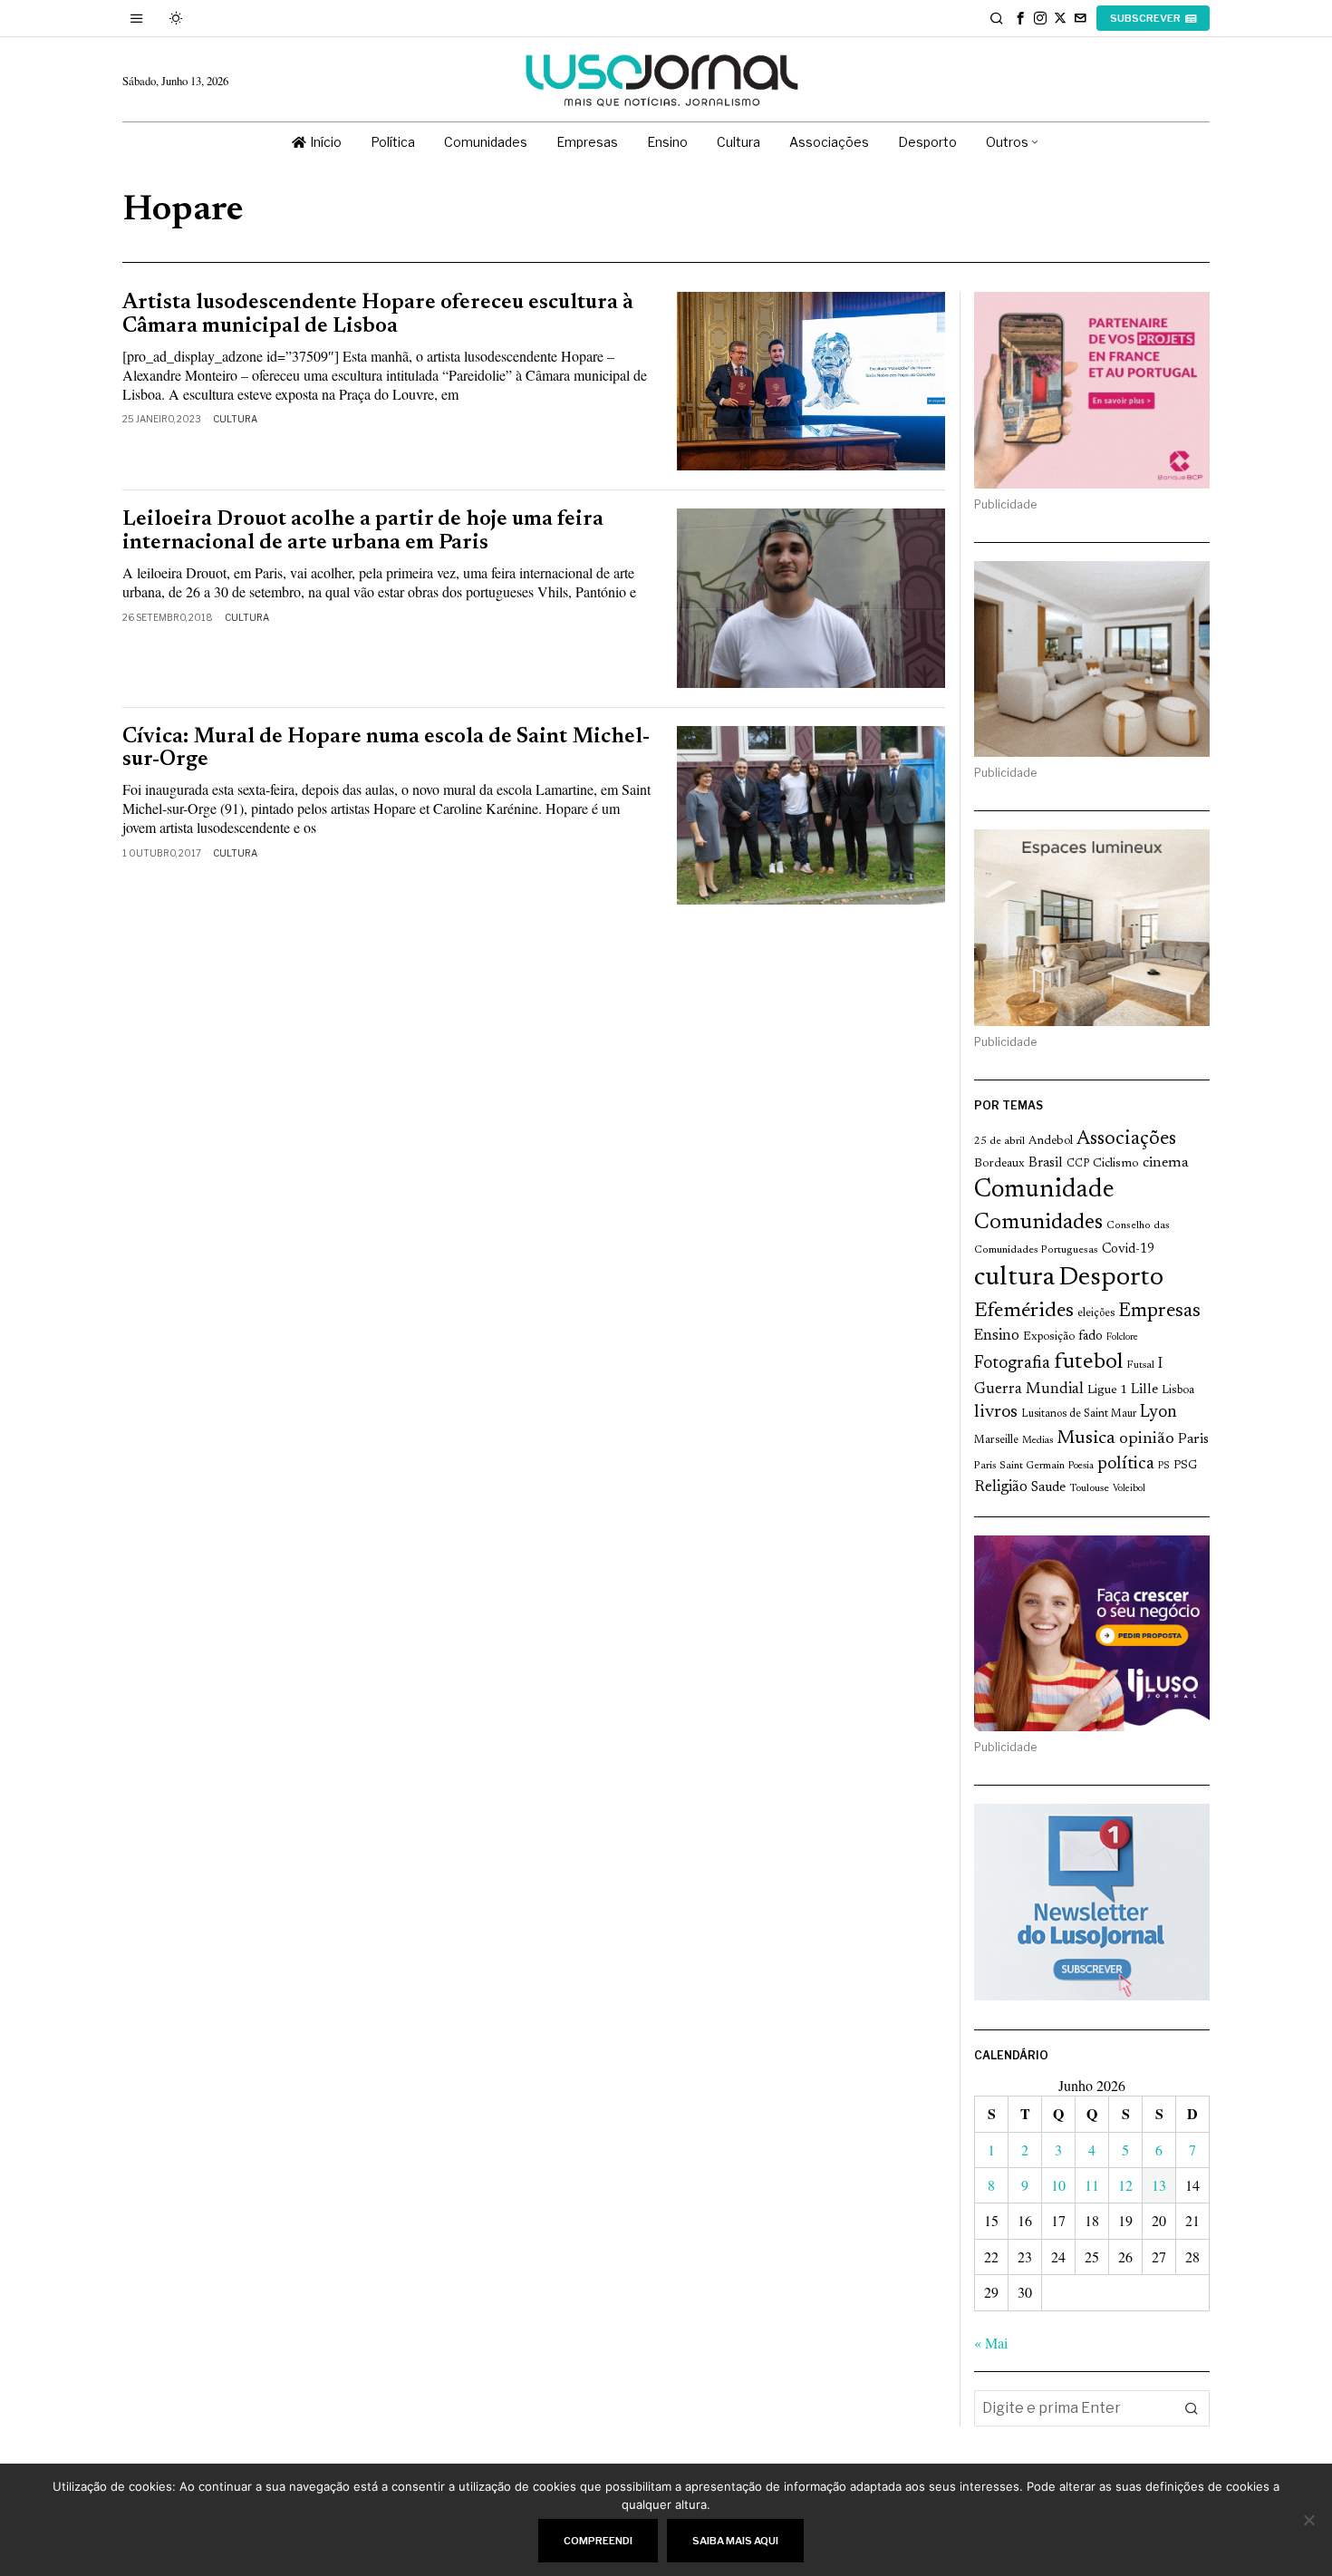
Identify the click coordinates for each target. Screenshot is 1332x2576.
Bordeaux (999, 1163)
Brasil (1046, 1163)
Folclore (1122, 1337)
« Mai (991, 2343)
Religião (1001, 1487)
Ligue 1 (1107, 1390)
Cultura (235, 419)
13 (1159, 2185)
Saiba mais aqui (735, 2541)
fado (1091, 1336)
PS (1164, 1466)
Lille (1144, 1390)
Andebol (1051, 1141)
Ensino (997, 1336)
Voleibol (1129, 1489)
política (1126, 1464)
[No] (1309, 2520)
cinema (1166, 1163)
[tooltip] (1020, 18)
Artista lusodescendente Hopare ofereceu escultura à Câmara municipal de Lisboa (378, 315)
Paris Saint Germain (1019, 1466)
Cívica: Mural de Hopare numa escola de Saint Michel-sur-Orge (386, 749)
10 (1058, 2185)
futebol (1088, 1363)
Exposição (1049, 1336)
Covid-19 (1128, 1249)
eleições (1096, 1313)
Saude (1048, 1488)
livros (996, 1413)
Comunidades (1038, 1223)
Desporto (1111, 1278)
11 (1092, 2185)
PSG (1185, 1466)
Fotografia (1012, 1364)
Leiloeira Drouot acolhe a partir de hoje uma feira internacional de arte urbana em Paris (363, 531)
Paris (1193, 1440)
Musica (1086, 1438)
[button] (1192, 2408)
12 (1125, 2185)
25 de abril (999, 1141)
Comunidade (1044, 1191)
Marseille (996, 1440)
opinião (1147, 1439)
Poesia (1081, 1466)
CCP (1078, 1164)
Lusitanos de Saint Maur (1079, 1414)
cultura (1014, 1278)
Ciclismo (1116, 1164)
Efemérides (1024, 1311)
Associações (1126, 1139)
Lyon (1158, 1413)
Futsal (1140, 1365)
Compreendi (598, 2541)
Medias (1038, 1441)
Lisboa (1178, 1390)
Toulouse (1089, 1488)
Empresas (1159, 1312)
